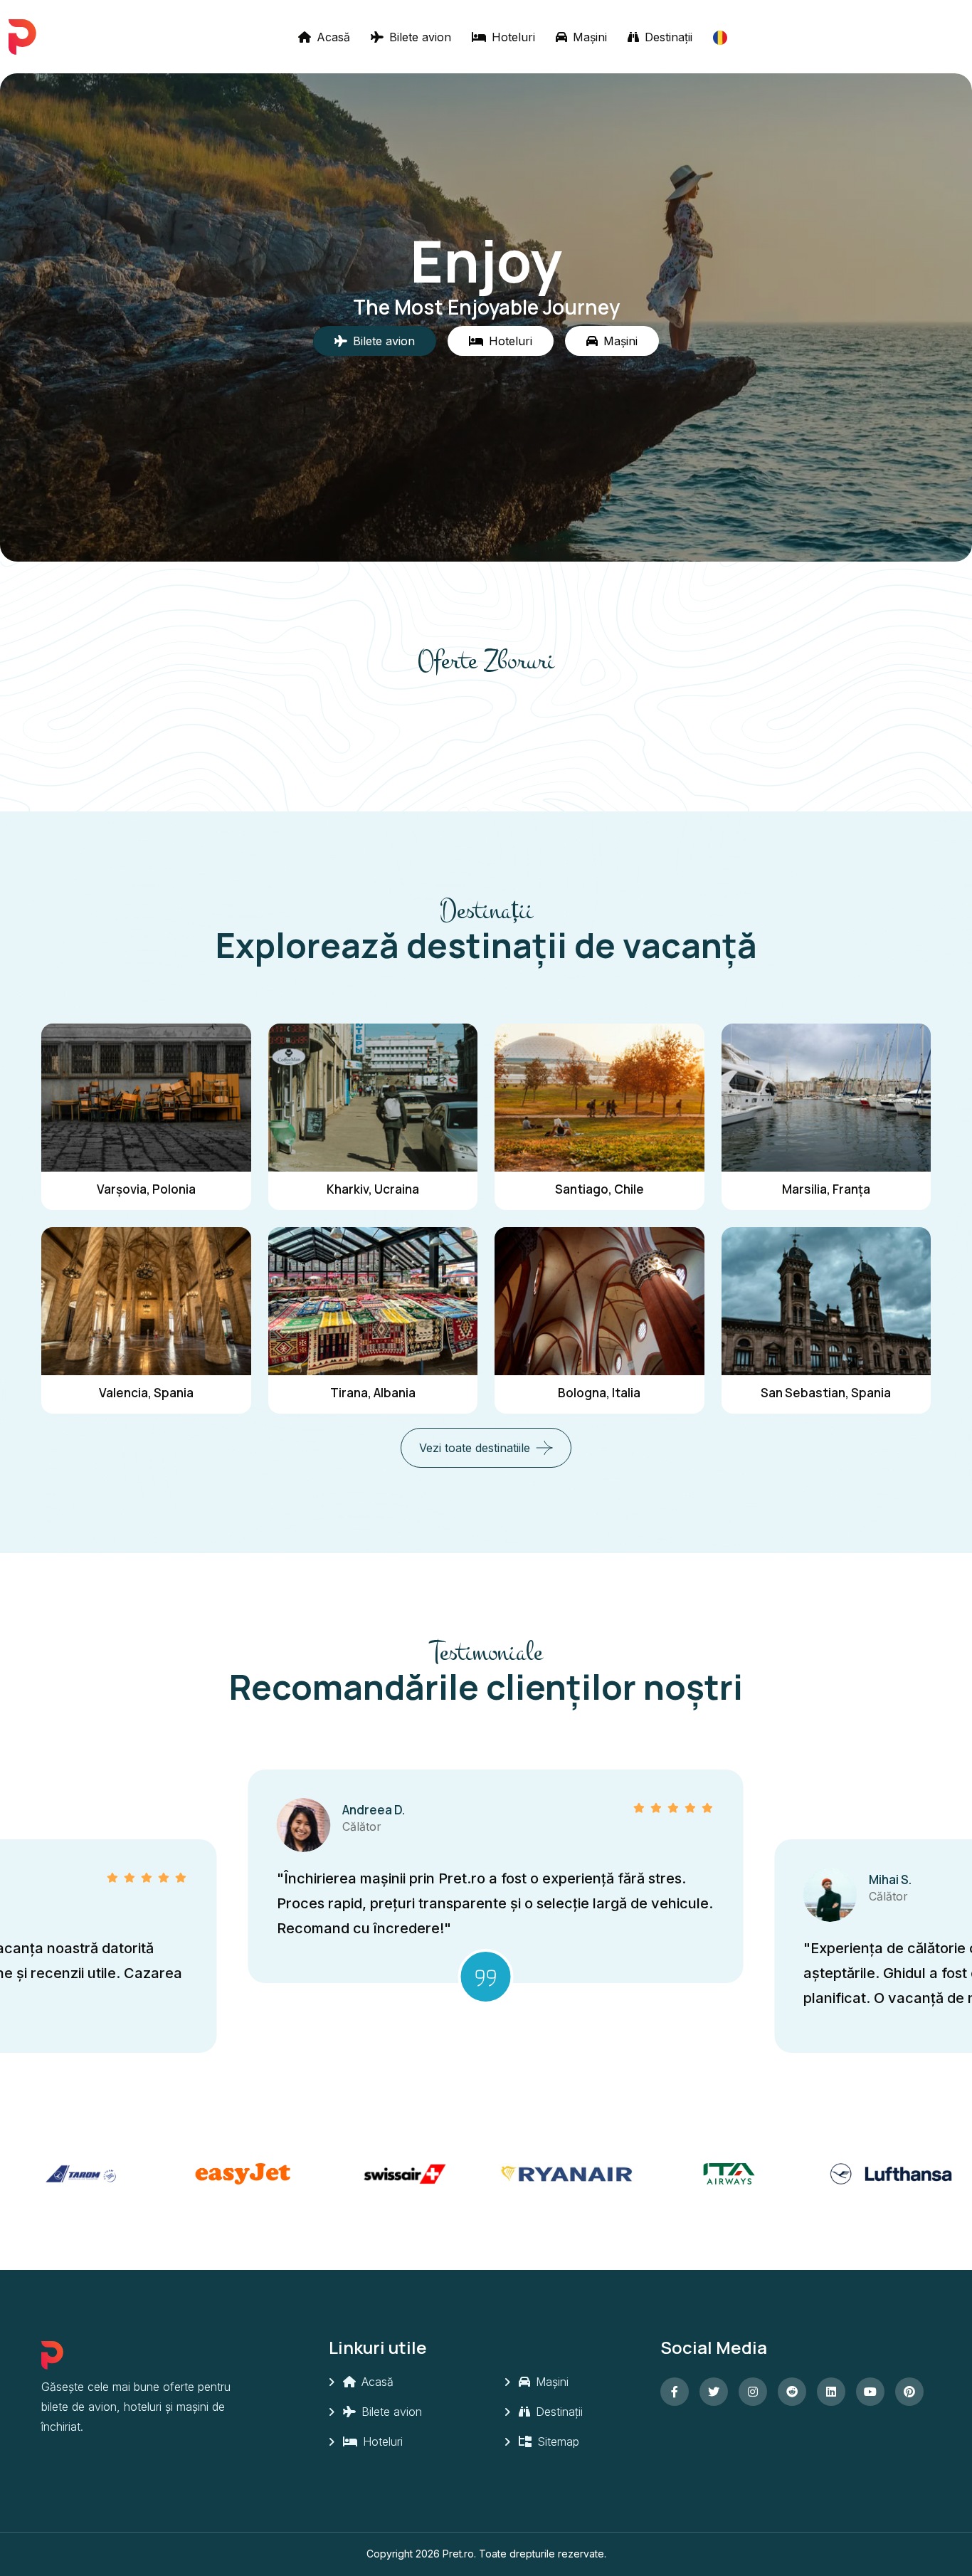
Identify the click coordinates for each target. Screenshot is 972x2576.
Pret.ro (458, 2554)
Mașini (588, 37)
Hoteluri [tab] (511, 341)
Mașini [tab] (620, 341)
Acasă (332, 37)
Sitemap (556, 2441)
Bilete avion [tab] (384, 341)
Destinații (667, 37)
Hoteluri (512, 37)
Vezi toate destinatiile (475, 1448)
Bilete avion (418, 37)
